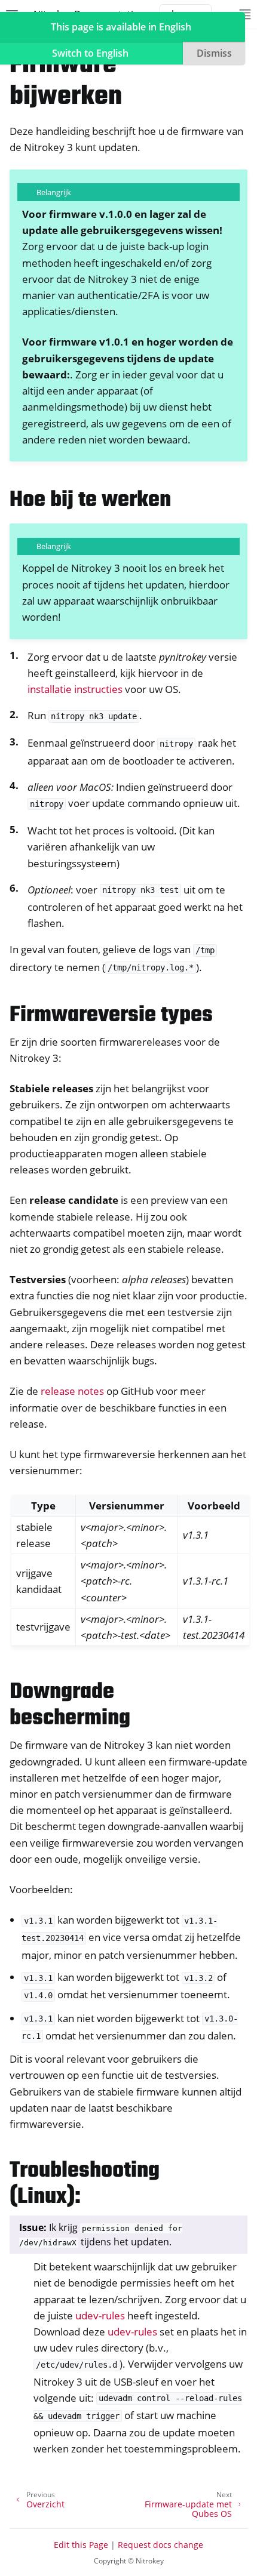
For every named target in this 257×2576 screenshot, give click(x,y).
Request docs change (160, 2545)
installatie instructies (75, 689)
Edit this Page (81, 2545)
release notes (72, 1391)
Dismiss (214, 53)
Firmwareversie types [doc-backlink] (111, 1016)
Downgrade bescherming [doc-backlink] (70, 1705)
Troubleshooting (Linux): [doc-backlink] (85, 2184)
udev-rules (100, 2315)
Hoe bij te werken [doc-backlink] (90, 500)
